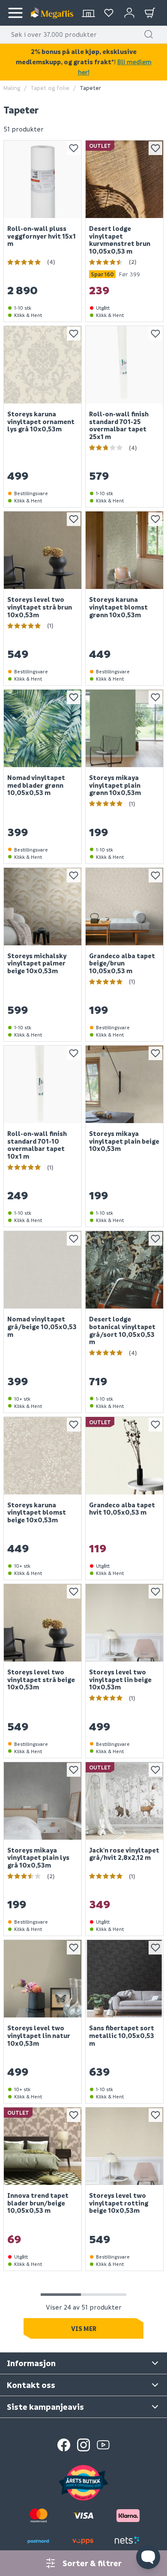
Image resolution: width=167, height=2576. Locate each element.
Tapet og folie (50, 88)
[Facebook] (64, 2445)
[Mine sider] (109, 13)
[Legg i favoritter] (74, 148)
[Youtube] (103, 2445)
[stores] (88, 13)
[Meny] (15, 13)
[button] (149, 34)
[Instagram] (83, 2445)
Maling (12, 88)
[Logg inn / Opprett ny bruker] (129, 13)
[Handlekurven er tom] (150, 13)
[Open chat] (148, 2557)
